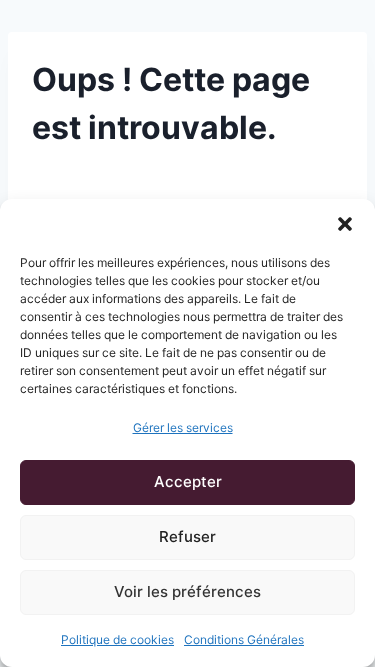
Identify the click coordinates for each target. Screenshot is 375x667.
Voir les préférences (187, 591)
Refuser (187, 536)
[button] (345, 224)
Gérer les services (183, 427)
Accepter (188, 481)
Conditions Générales (244, 639)
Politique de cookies (117, 639)
